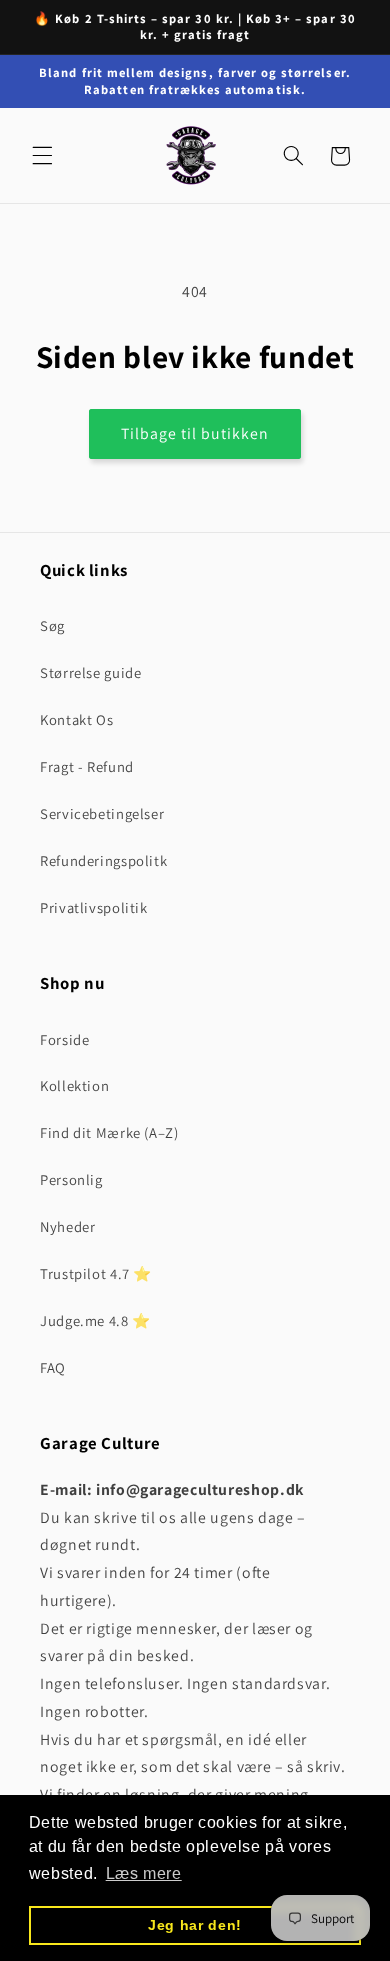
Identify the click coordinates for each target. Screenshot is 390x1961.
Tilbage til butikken (195, 433)
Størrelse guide (90, 672)
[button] (42, 156)
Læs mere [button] (144, 1873)
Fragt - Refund (87, 766)
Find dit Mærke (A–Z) (109, 1132)
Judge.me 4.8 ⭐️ (95, 1320)
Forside (64, 1039)
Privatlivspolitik (94, 907)
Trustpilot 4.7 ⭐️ (96, 1273)
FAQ (53, 1367)
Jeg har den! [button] (195, 1925)
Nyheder (67, 1226)
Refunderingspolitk (103, 860)
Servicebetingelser (102, 813)
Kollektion (74, 1085)
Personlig (71, 1179)
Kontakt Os (76, 719)
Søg (52, 625)
